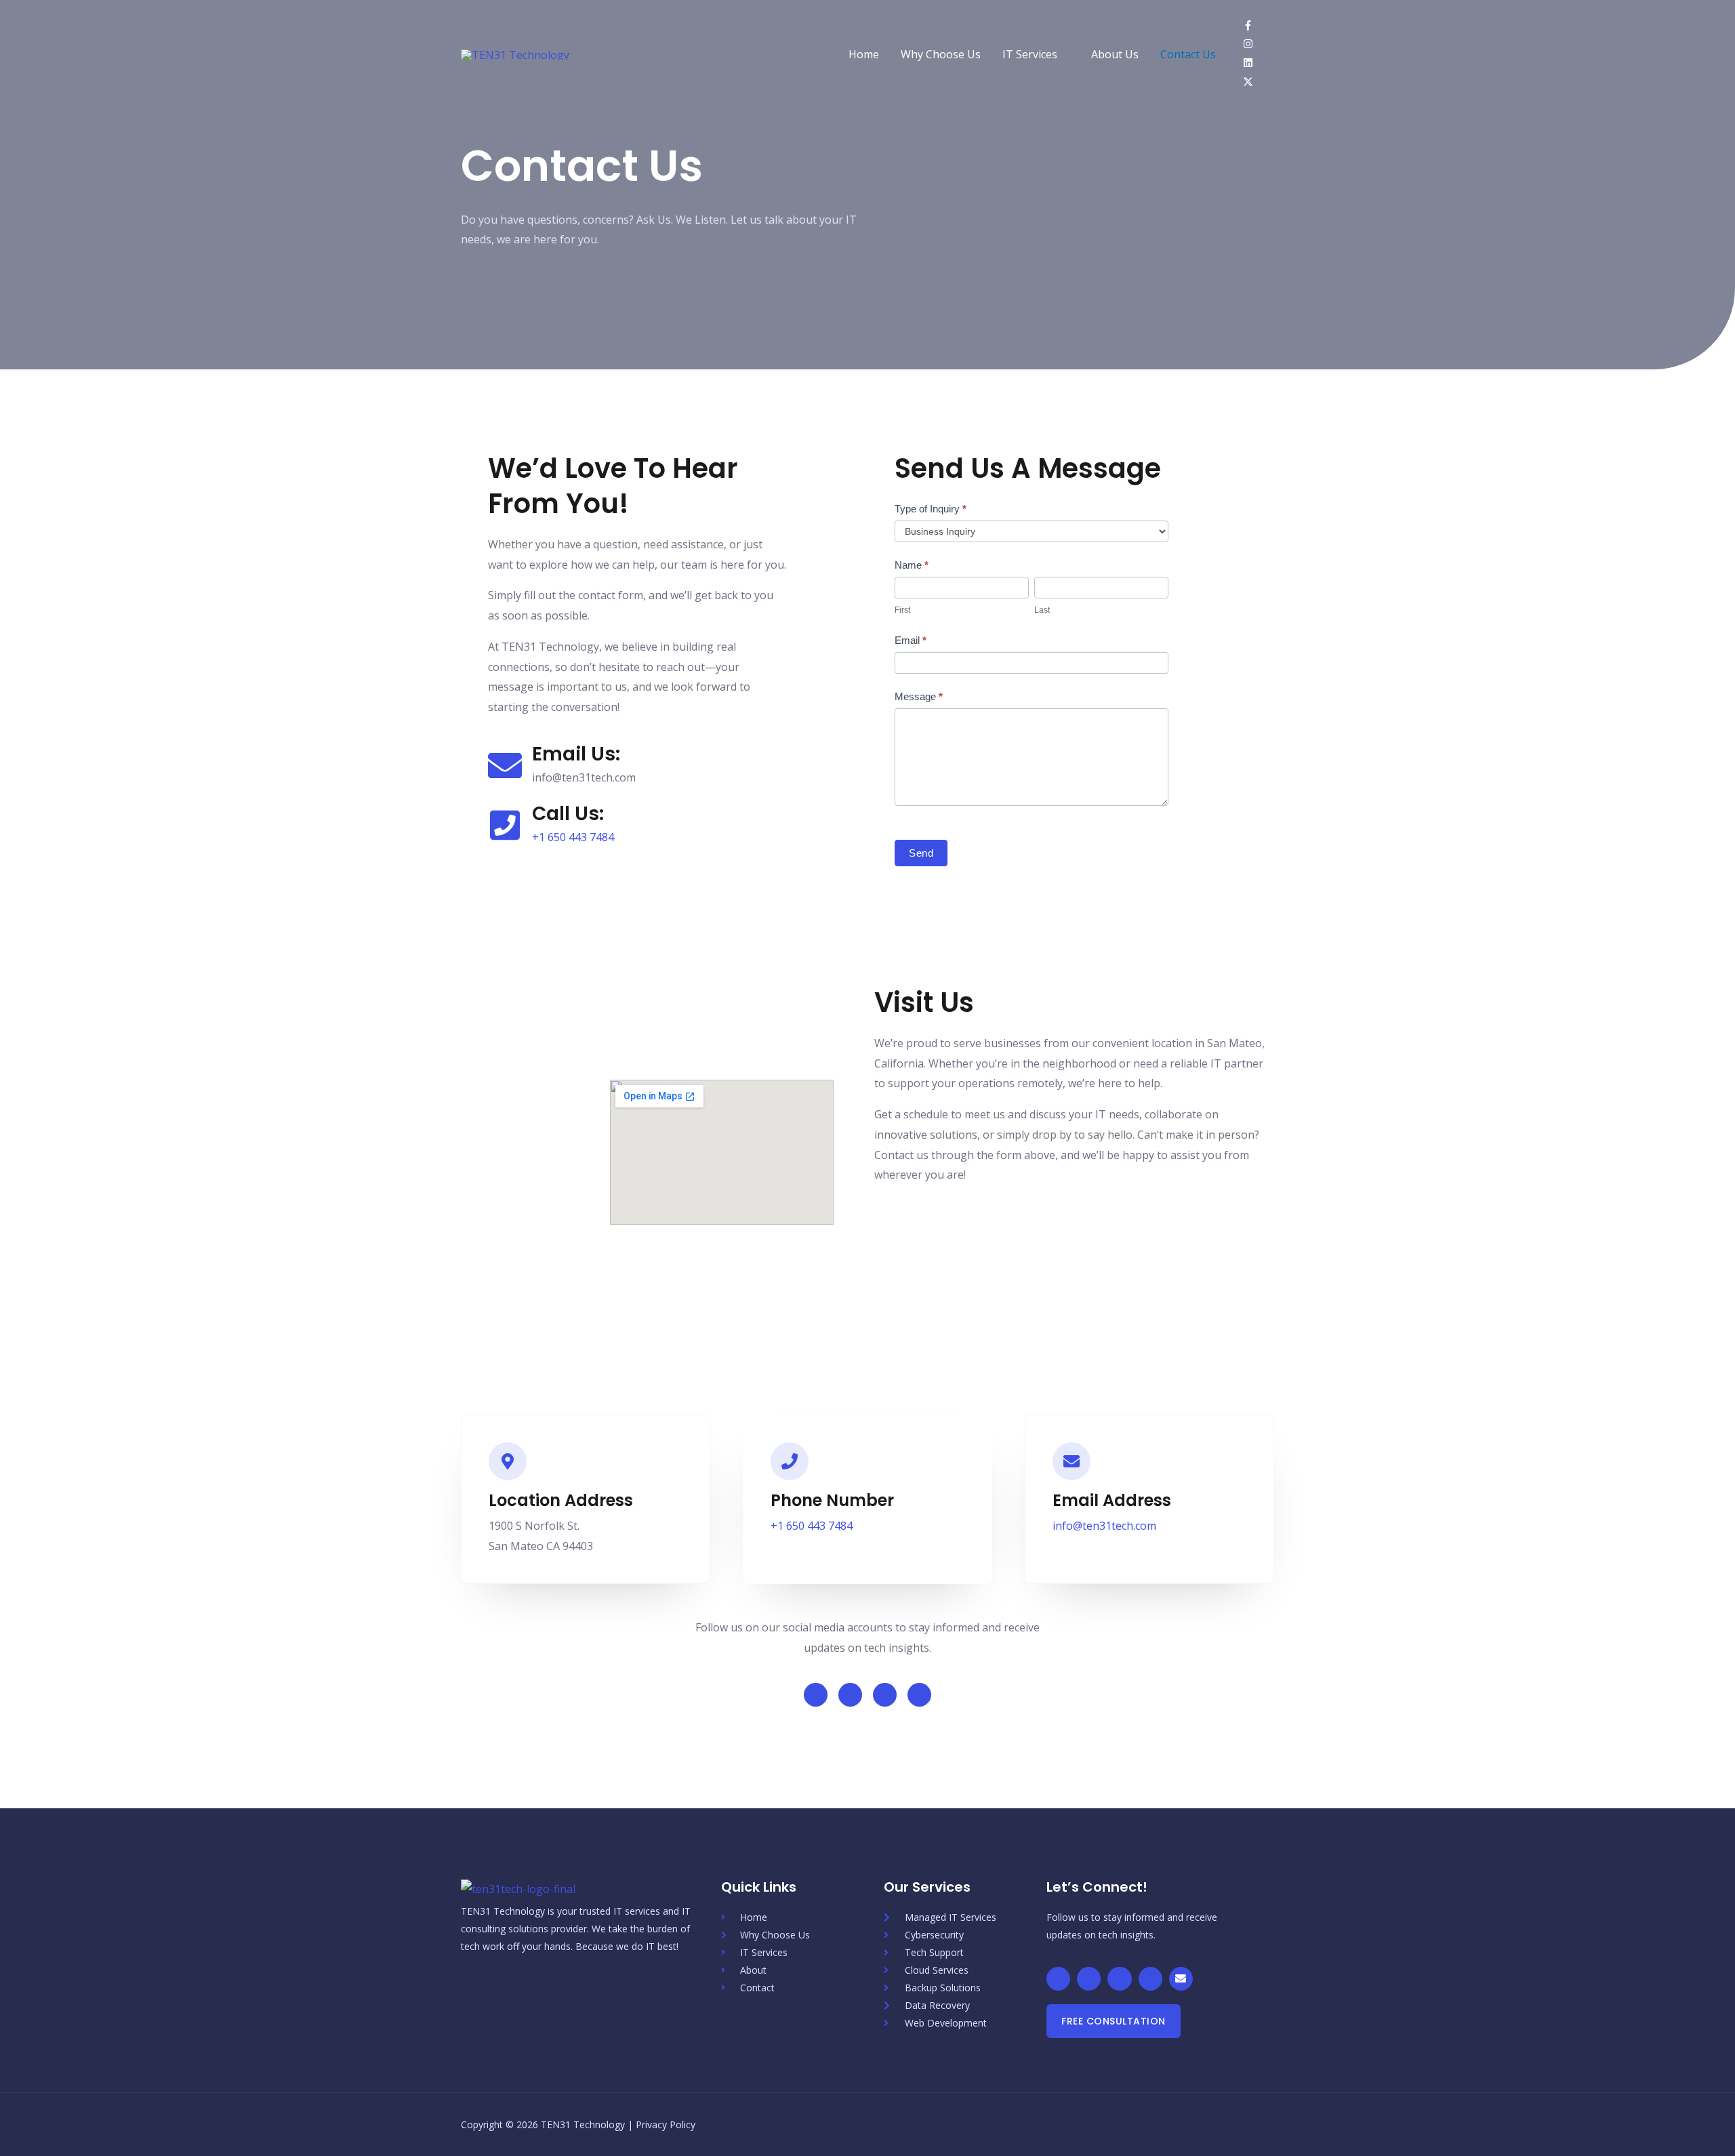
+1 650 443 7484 (573, 837)
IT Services (1030, 54)
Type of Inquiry (931, 509)
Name (912, 565)
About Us (1115, 54)
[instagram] (1253, 45)
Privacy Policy (666, 2124)
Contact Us (1188, 54)
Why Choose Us (941, 54)
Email (911, 640)
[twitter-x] (1251, 83)
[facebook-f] (1253, 26)
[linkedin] (1253, 64)
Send (921, 853)
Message (919, 696)
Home (864, 54)
